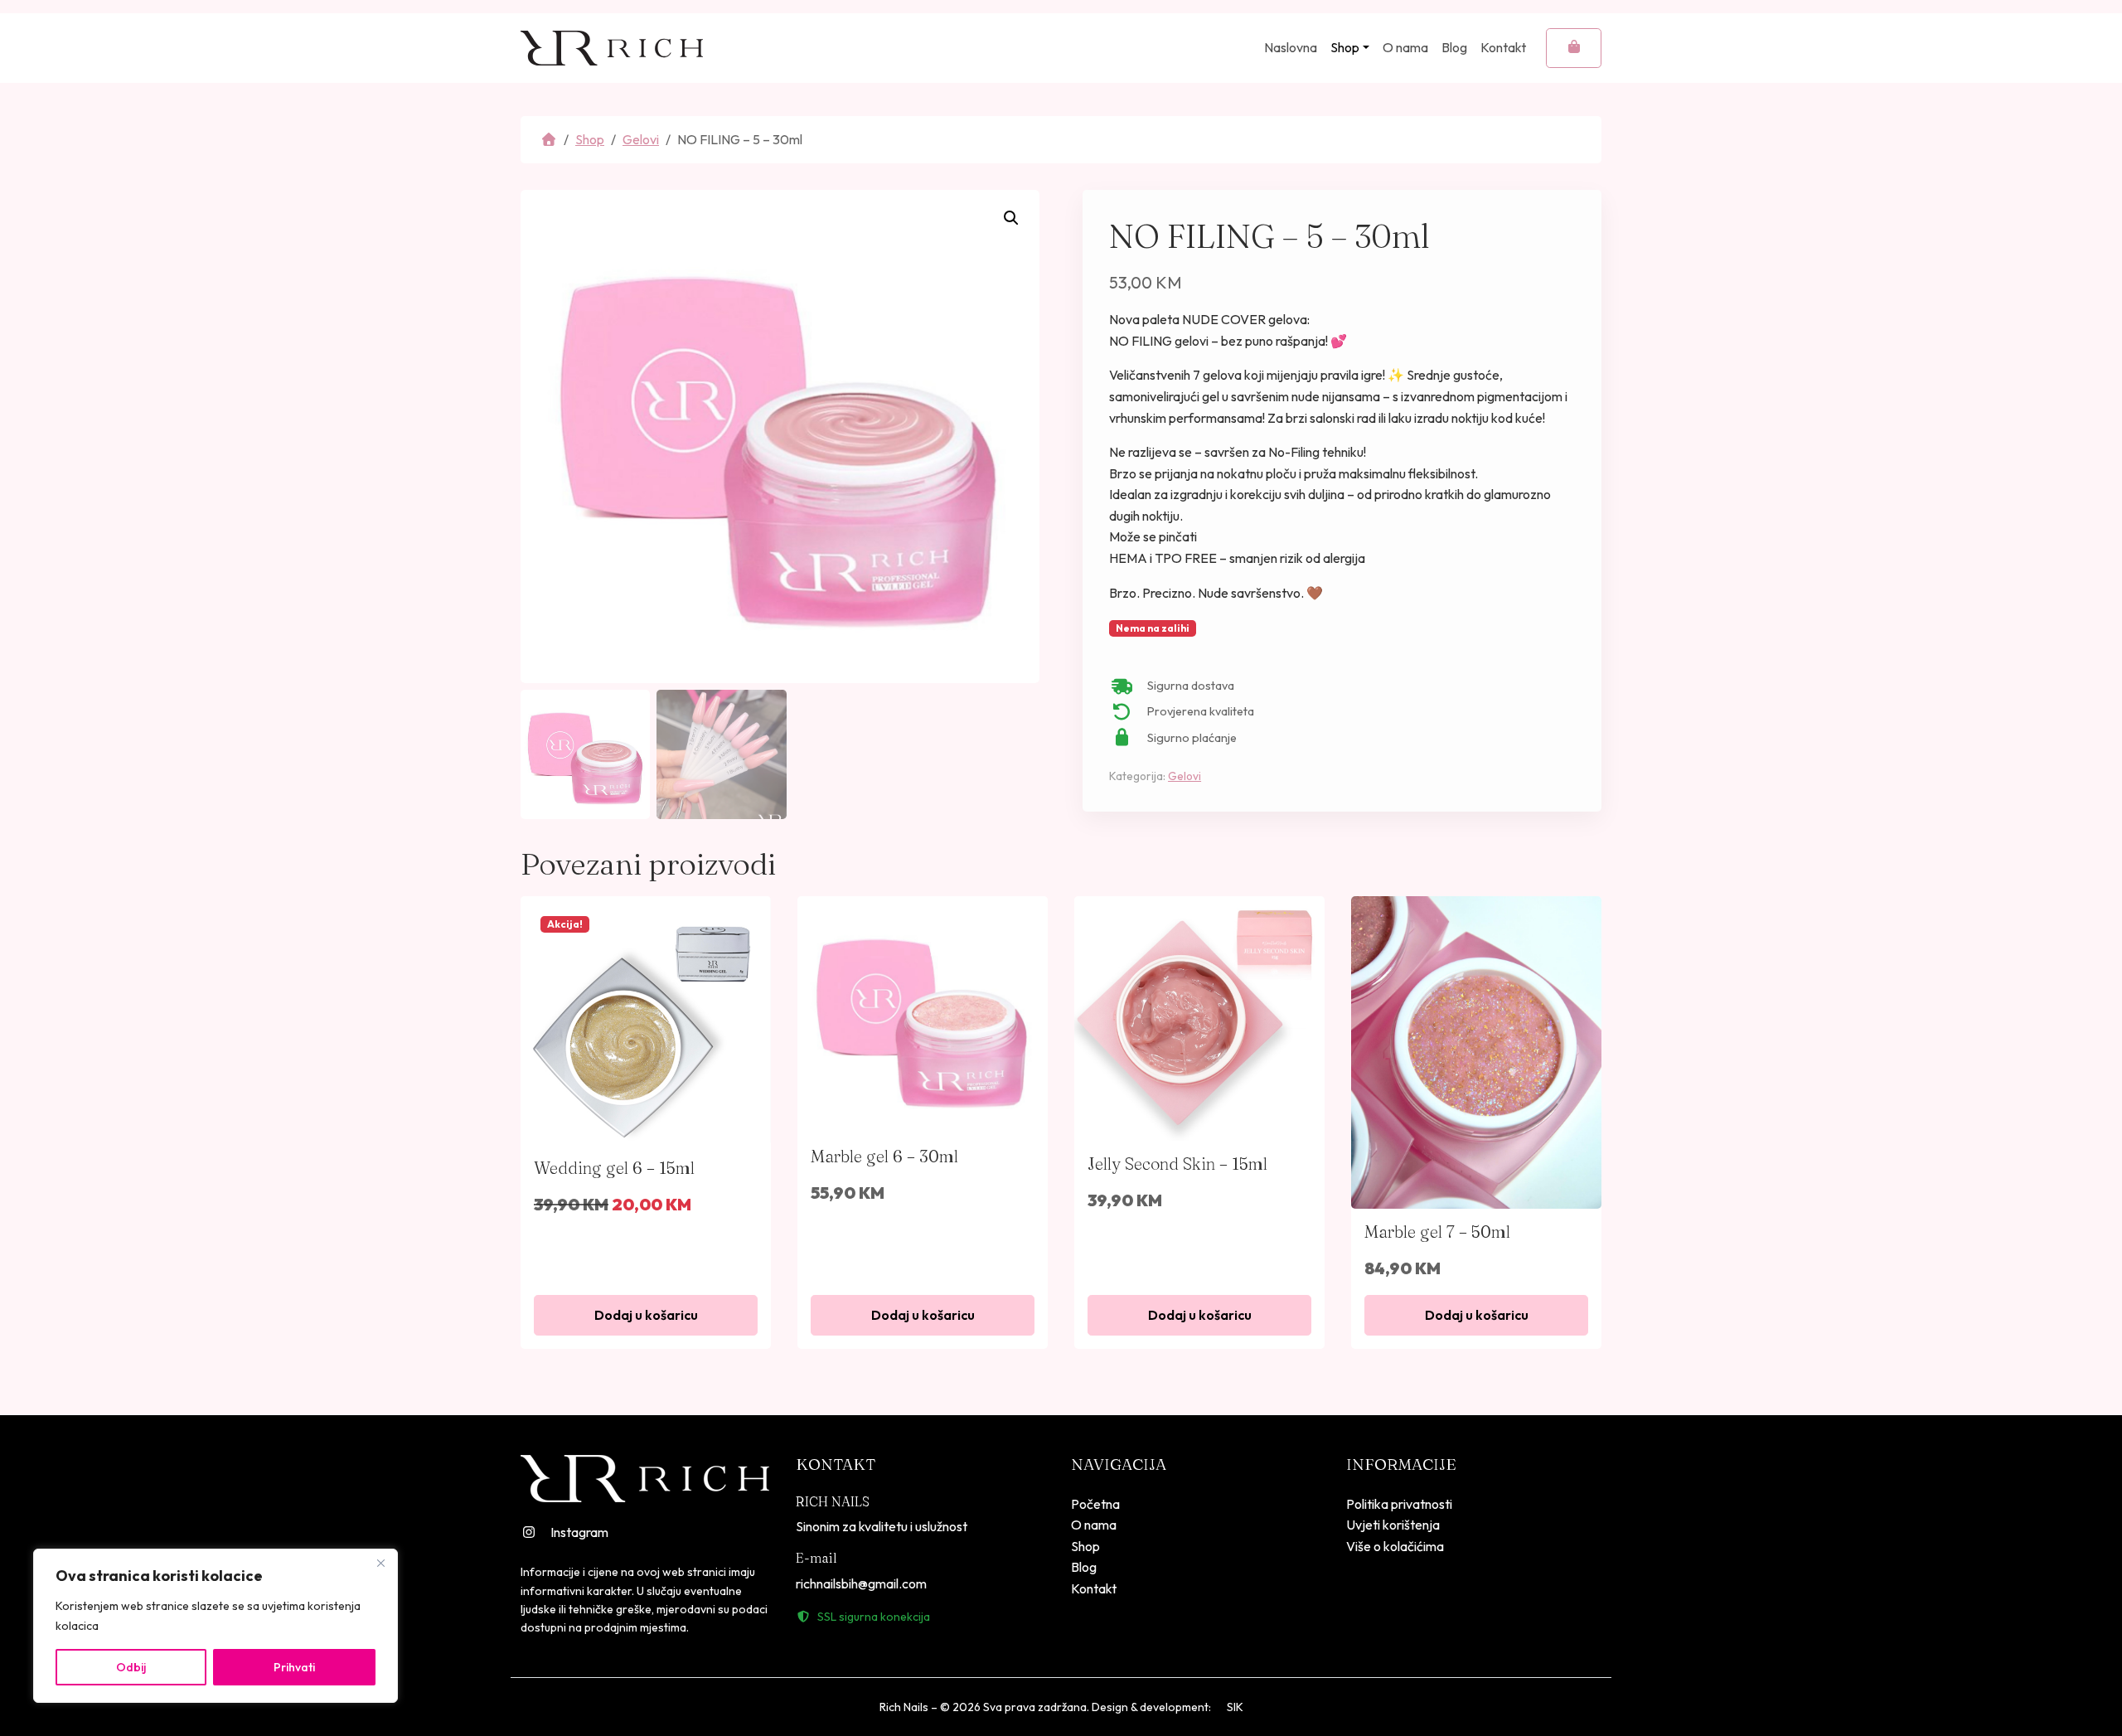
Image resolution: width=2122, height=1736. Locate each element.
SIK (1235, 1707)
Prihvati (294, 1667)
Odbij (131, 1667)
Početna (1095, 1504)
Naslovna (1291, 47)
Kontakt (1503, 47)
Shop (1345, 47)
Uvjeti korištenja (1393, 1525)
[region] (216, 1626)
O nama (1405, 47)
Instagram (579, 1532)
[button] (1011, 218)
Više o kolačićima (1395, 1546)
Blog (1454, 47)
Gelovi (641, 139)
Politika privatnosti (1399, 1504)
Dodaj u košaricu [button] (646, 1315)
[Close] (380, 1563)
